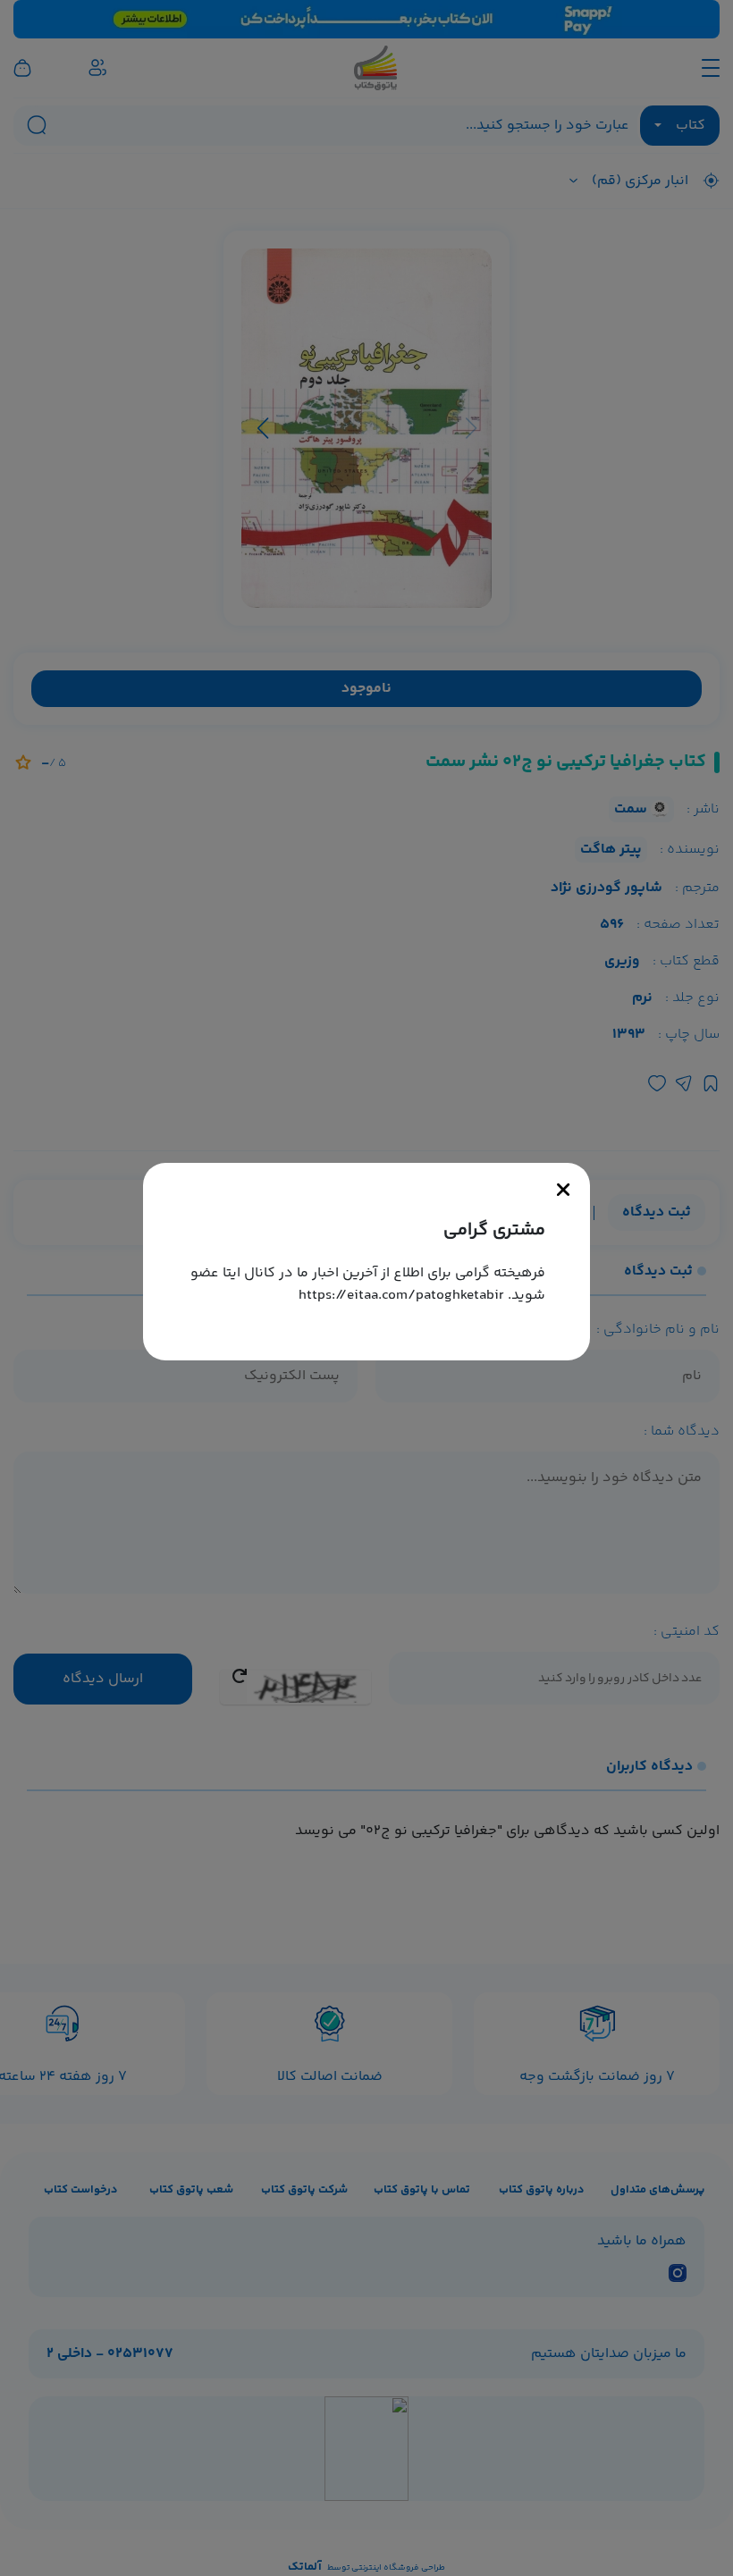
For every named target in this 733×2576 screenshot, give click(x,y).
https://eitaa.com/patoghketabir (401, 1296)
